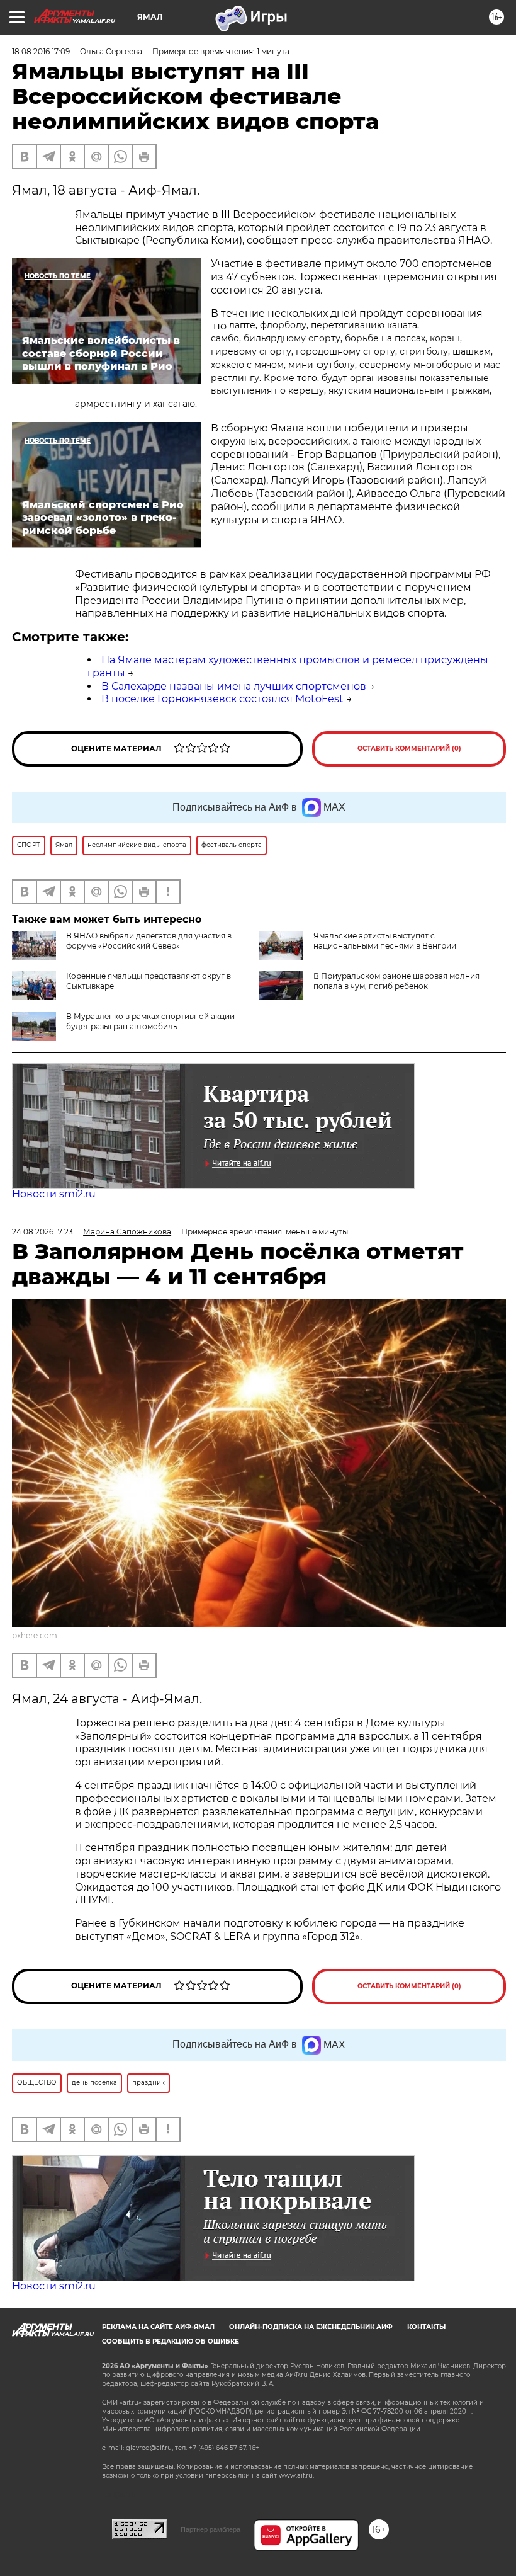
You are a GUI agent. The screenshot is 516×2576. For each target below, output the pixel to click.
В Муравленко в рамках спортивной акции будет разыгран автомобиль (150, 1021)
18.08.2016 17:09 (41, 51)
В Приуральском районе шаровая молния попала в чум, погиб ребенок (396, 981)
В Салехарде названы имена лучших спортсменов (234, 686)
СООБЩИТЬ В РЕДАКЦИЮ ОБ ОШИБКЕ (171, 2341)
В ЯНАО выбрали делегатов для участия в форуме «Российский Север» (149, 941)
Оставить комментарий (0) (409, 749)
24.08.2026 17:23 (42, 1232)
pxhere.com (35, 1635)
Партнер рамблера (210, 2529)
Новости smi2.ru (54, 1194)
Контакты (426, 2327)
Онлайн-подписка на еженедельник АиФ (311, 2327)
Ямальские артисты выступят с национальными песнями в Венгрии (385, 941)
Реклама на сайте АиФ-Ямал (158, 2327)
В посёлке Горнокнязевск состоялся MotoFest (222, 699)
